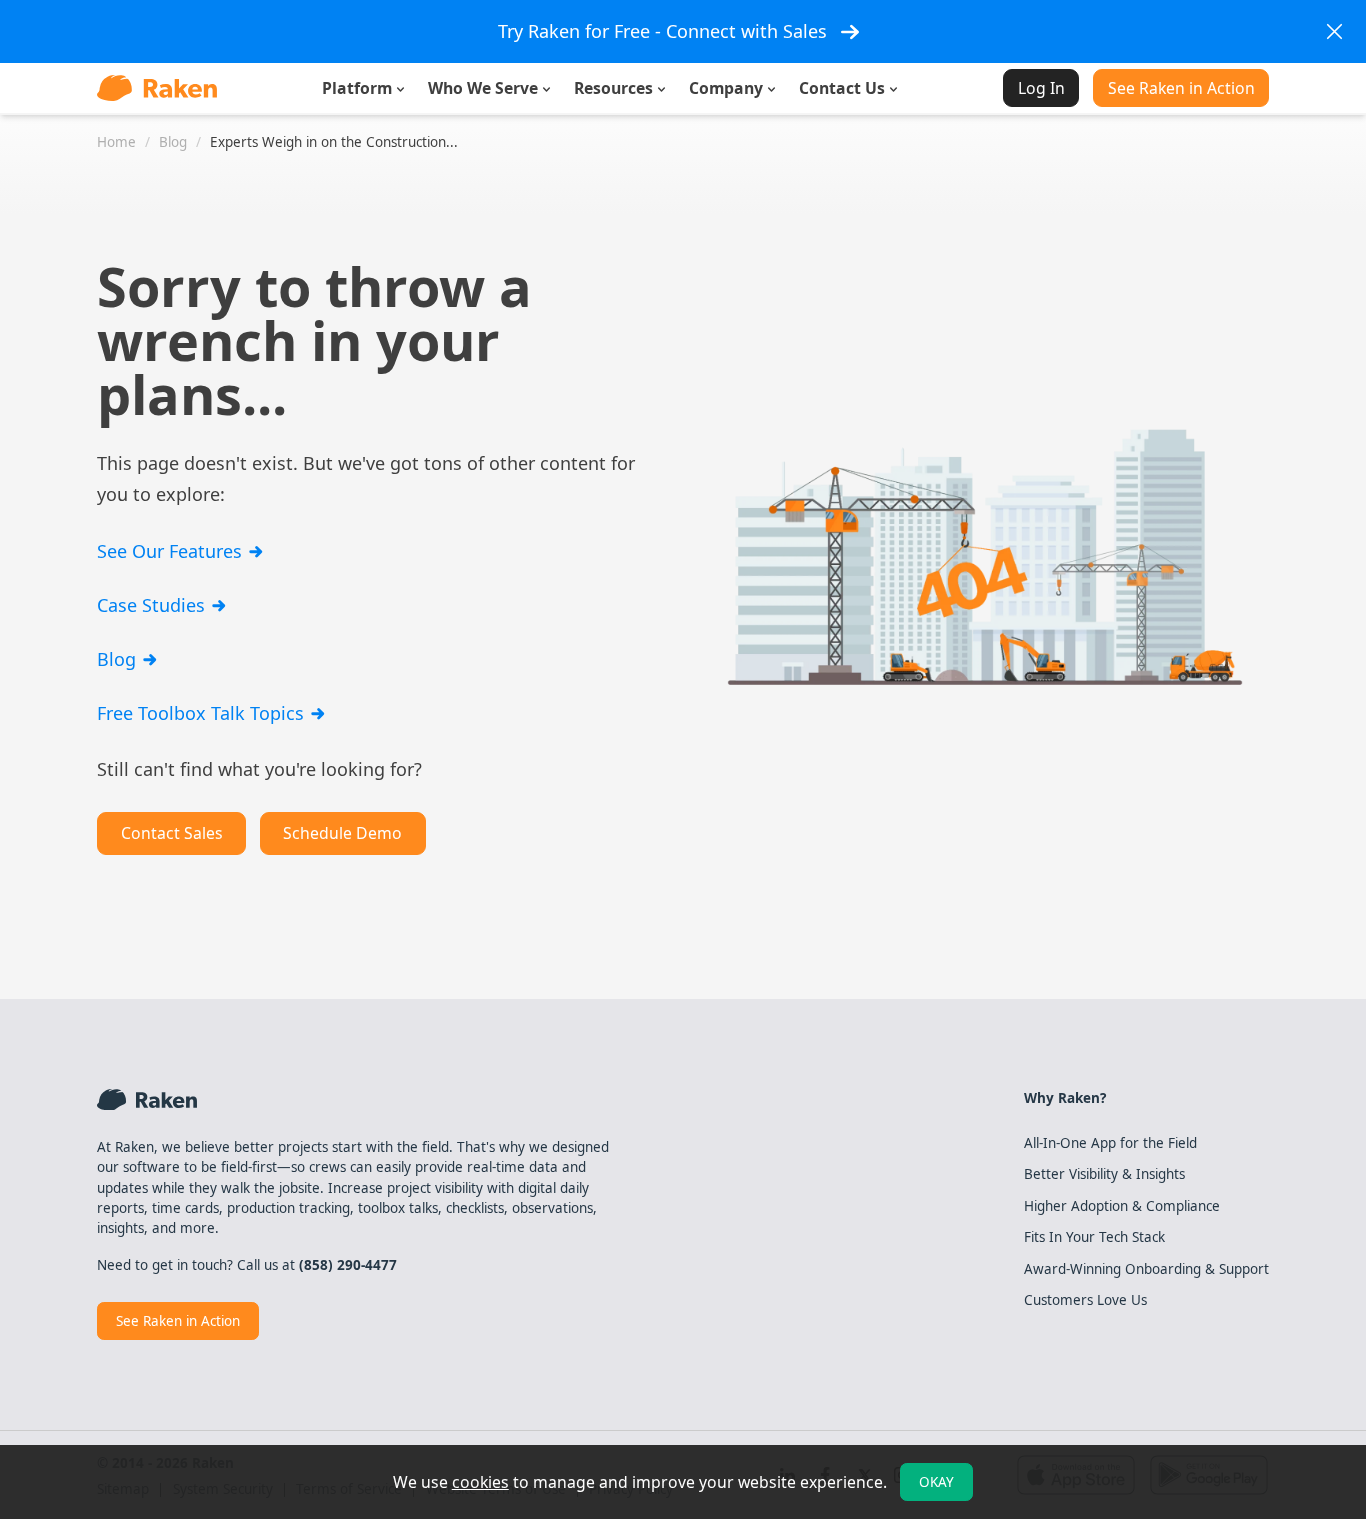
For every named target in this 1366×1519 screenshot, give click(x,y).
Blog (119, 659)
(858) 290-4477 (348, 1265)
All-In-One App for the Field (1110, 1143)
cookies (480, 1482)
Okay (936, 1482)
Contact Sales (172, 833)
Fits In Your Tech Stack (1094, 1237)
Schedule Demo (342, 833)
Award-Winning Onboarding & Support (1146, 1269)
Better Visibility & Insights (1104, 1174)
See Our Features (172, 551)
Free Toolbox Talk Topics (203, 713)
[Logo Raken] (157, 88)
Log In (1041, 88)
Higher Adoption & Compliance (1122, 1206)
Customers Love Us (1085, 1300)
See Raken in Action (1181, 88)
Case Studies (153, 605)
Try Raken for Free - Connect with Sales (662, 31)
